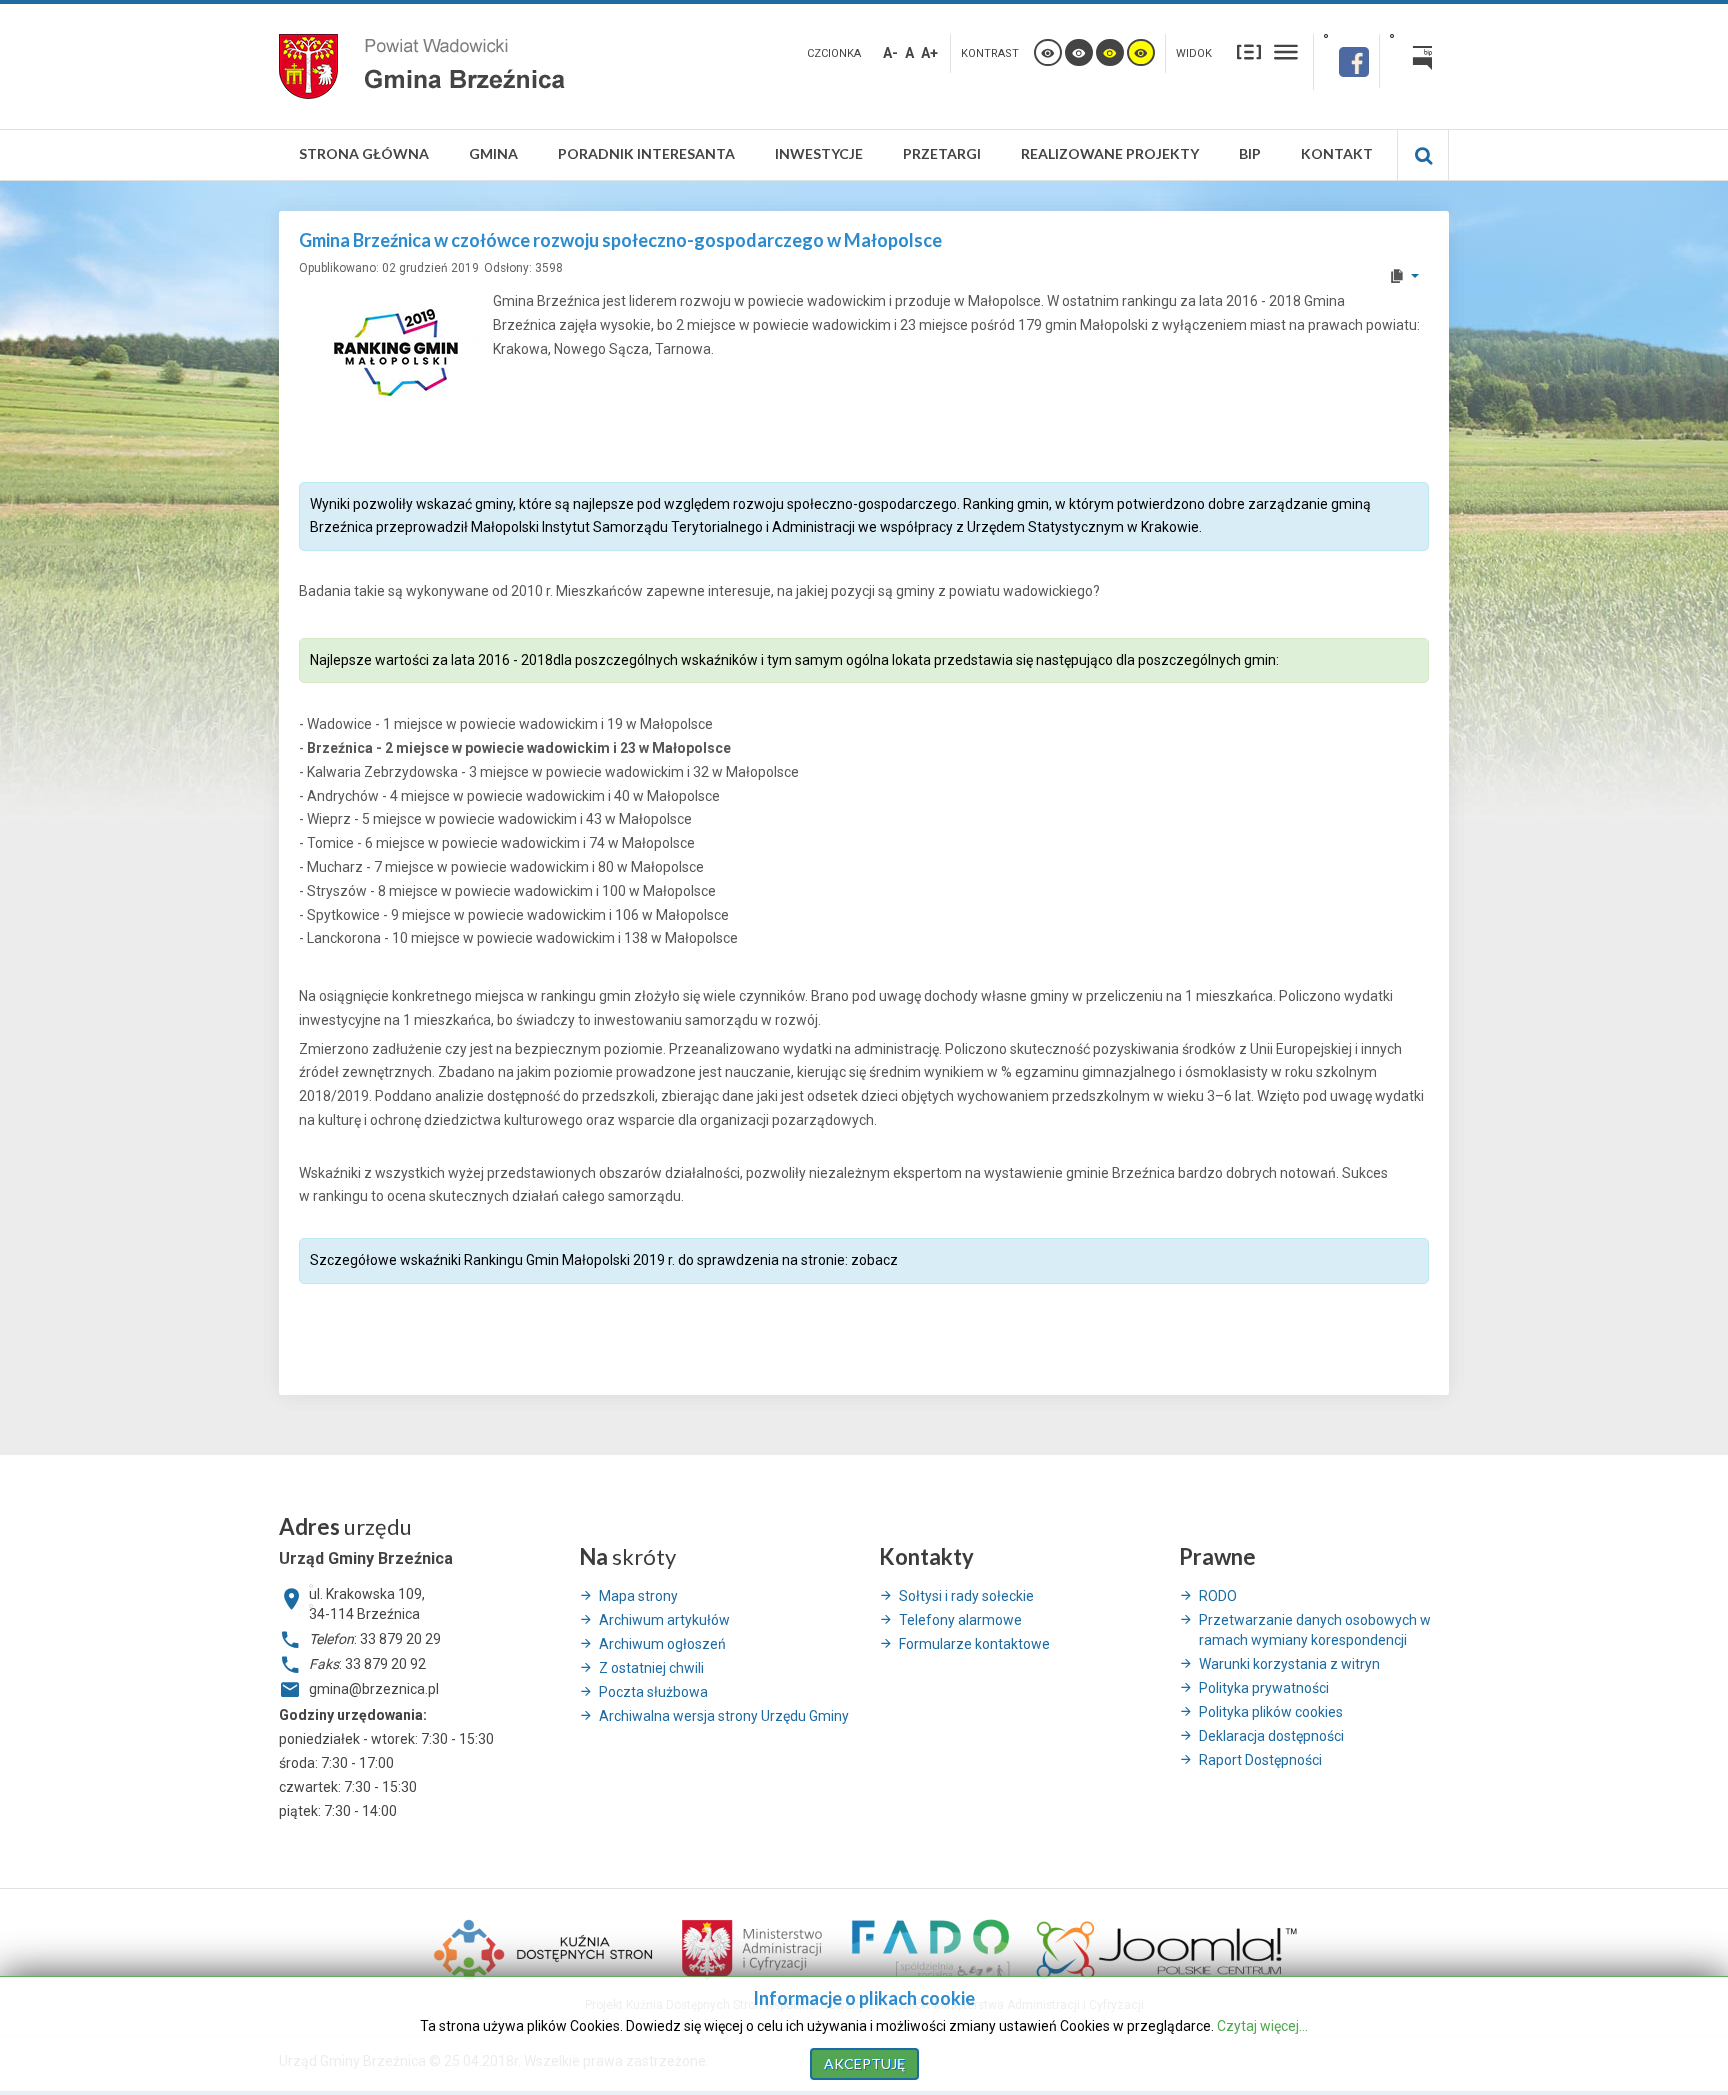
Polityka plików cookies (1271, 1712)
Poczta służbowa (653, 1692)
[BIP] (1414, 61)
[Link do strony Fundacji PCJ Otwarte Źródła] (1167, 1948)
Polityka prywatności (1264, 1688)
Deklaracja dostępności (1271, 1736)
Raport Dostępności (1260, 1760)
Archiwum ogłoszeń (662, 1644)
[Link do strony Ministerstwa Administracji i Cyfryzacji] (753, 1948)
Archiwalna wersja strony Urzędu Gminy (724, 1716)
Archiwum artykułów (664, 1620)
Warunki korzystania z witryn (1289, 1664)
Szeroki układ (1286, 51)
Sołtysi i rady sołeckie (966, 1596)
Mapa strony (638, 1596)
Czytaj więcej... (1262, 2026)
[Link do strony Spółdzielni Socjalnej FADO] (930, 1948)
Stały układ (1249, 51)
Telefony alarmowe (960, 1620)
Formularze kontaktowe (974, 1644)
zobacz (874, 1260)
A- (890, 53)
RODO (1218, 1596)
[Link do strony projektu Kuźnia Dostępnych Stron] (544, 1948)
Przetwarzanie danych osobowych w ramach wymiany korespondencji (1315, 1630)
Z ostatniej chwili (651, 1668)
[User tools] (1403, 276)
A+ (929, 53)
